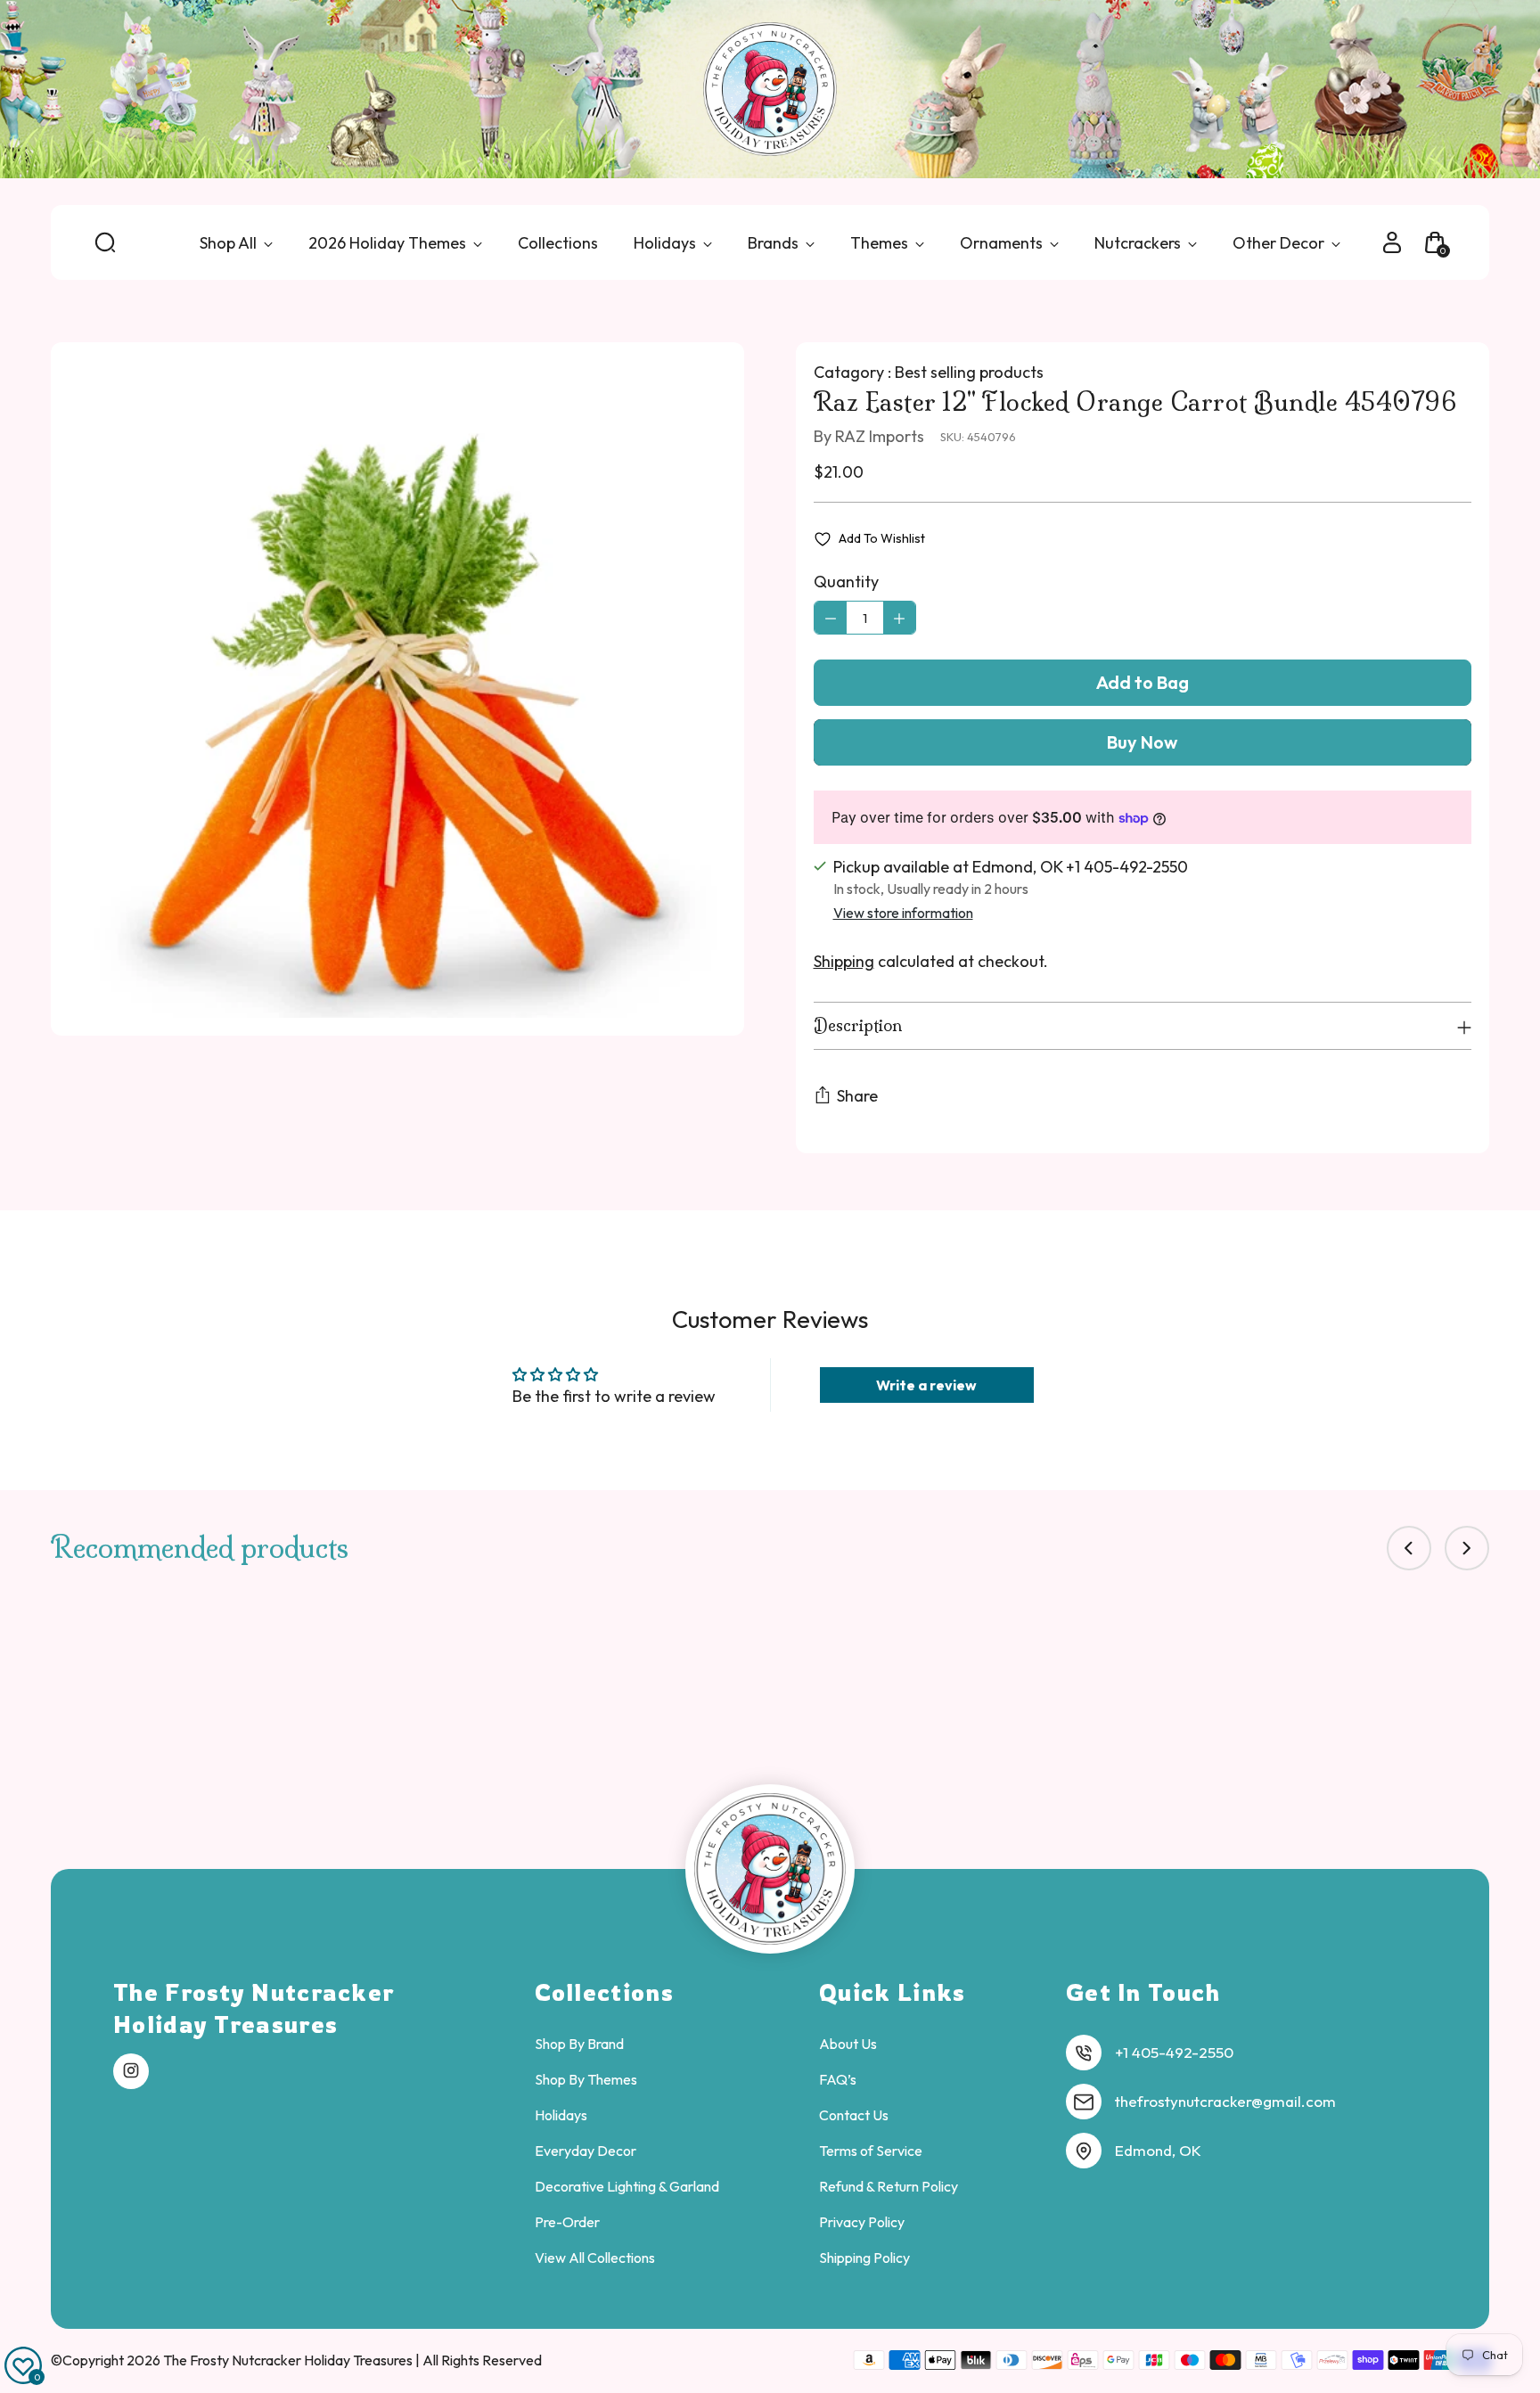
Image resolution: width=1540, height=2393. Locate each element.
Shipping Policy (864, 2258)
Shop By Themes (586, 2079)
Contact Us (854, 2115)
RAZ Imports (880, 436)
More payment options (1143, 742)
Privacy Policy (862, 2222)
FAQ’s (838, 2079)
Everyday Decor (586, 2151)
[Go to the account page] (1392, 242)
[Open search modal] (105, 242)
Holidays (561, 2115)
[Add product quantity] (899, 618)
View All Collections (595, 2258)
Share (857, 1096)
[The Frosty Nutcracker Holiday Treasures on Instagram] (131, 2071)
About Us (848, 2044)
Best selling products (969, 372)
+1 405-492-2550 (1174, 2052)
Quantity (846, 582)
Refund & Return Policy (889, 2186)
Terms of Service (871, 2151)
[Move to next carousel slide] (1467, 1548)
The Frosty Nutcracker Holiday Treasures (289, 2360)
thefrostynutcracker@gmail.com (1225, 2101)
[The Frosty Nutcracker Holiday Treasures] (770, 89)
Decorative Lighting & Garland (627, 2186)
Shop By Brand (579, 2044)
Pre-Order (567, 2222)
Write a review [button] (926, 1385)
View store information (903, 913)
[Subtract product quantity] (831, 618)
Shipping (844, 961)
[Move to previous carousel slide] (1409, 1548)
